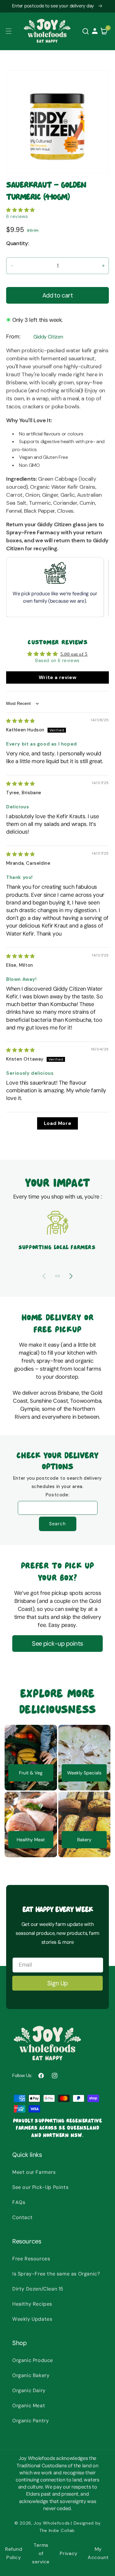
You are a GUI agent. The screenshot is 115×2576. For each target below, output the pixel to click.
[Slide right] (71, 1276)
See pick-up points (57, 1644)
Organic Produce (33, 2360)
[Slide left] (44, 1276)
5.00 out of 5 (74, 654)
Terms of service (41, 2553)
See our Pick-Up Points (40, 2187)
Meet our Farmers (34, 2172)
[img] (21, 721)
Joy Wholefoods (52, 2523)
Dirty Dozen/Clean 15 (38, 2289)
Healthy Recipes (32, 2304)
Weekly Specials (84, 1773)
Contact (22, 2217)
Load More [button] (57, 1123)
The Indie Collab (57, 2530)
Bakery (84, 1840)
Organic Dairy (29, 2390)
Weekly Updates (32, 2319)
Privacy (69, 2553)
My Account (98, 2553)
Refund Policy (14, 2553)
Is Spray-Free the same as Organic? (56, 2274)
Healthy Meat (31, 1840)
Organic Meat (29, 2406)
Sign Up (57, 1983)
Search (57, 1524)
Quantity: (18, 243)
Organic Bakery (31, 2375)
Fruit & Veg (31, 1773)
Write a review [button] (57, 677)
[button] (9, 31)
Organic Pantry (31, 2421)
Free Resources (31, 2259)
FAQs (19, 2202)
